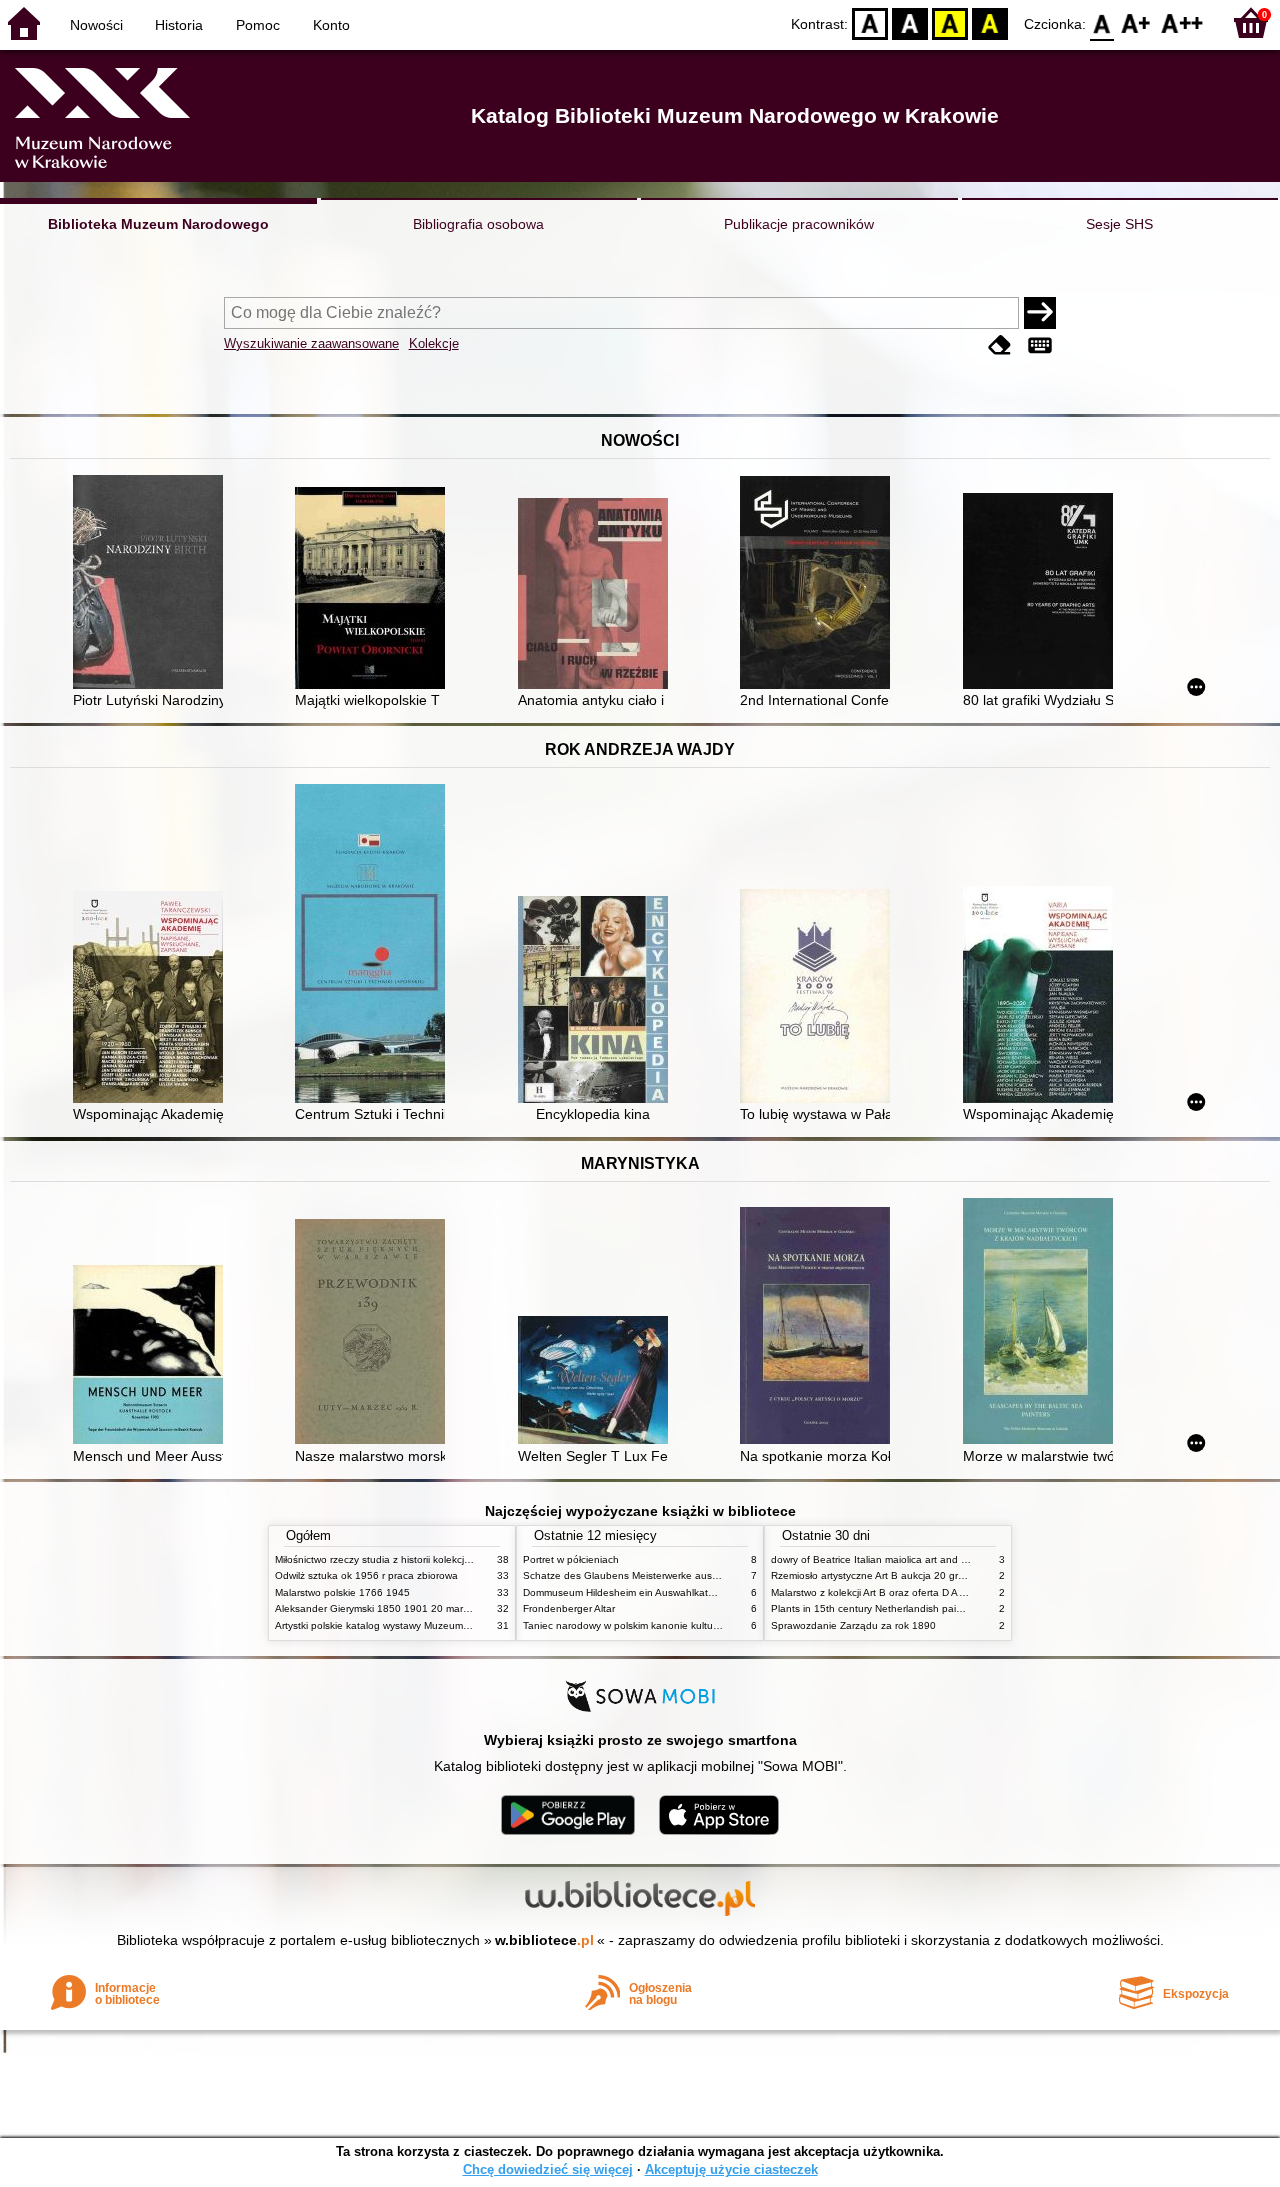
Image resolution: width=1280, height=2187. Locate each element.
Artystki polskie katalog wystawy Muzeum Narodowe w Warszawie (425, 1625)
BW (910, 22)
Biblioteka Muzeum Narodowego (158, 224)
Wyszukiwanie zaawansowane (311, 343)
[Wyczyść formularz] (1000, 345)
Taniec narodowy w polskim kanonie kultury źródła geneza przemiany (681, 1625)
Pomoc (258, 25)
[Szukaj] (1040, 313)
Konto (331, 25)
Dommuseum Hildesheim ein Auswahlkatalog (625, 1592)
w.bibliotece (544, 1940)
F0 (1102, 22)
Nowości (96, 25)
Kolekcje (434, 343)
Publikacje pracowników (799, 224)
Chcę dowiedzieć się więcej (548, 2169)
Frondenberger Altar (569, 1608)
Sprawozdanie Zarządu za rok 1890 (853, 1625)
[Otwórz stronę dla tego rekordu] (153, 584)
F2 (1182, 22)
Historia (179, 25)
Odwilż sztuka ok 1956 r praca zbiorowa (366, 1575)
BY (990, 22)
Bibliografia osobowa (478, 224)
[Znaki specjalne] (1040, 345)
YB (950, 22)
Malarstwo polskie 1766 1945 (342, 1592)
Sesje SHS (1119, 224)
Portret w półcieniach (571, 1559)
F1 (1136, 22)
